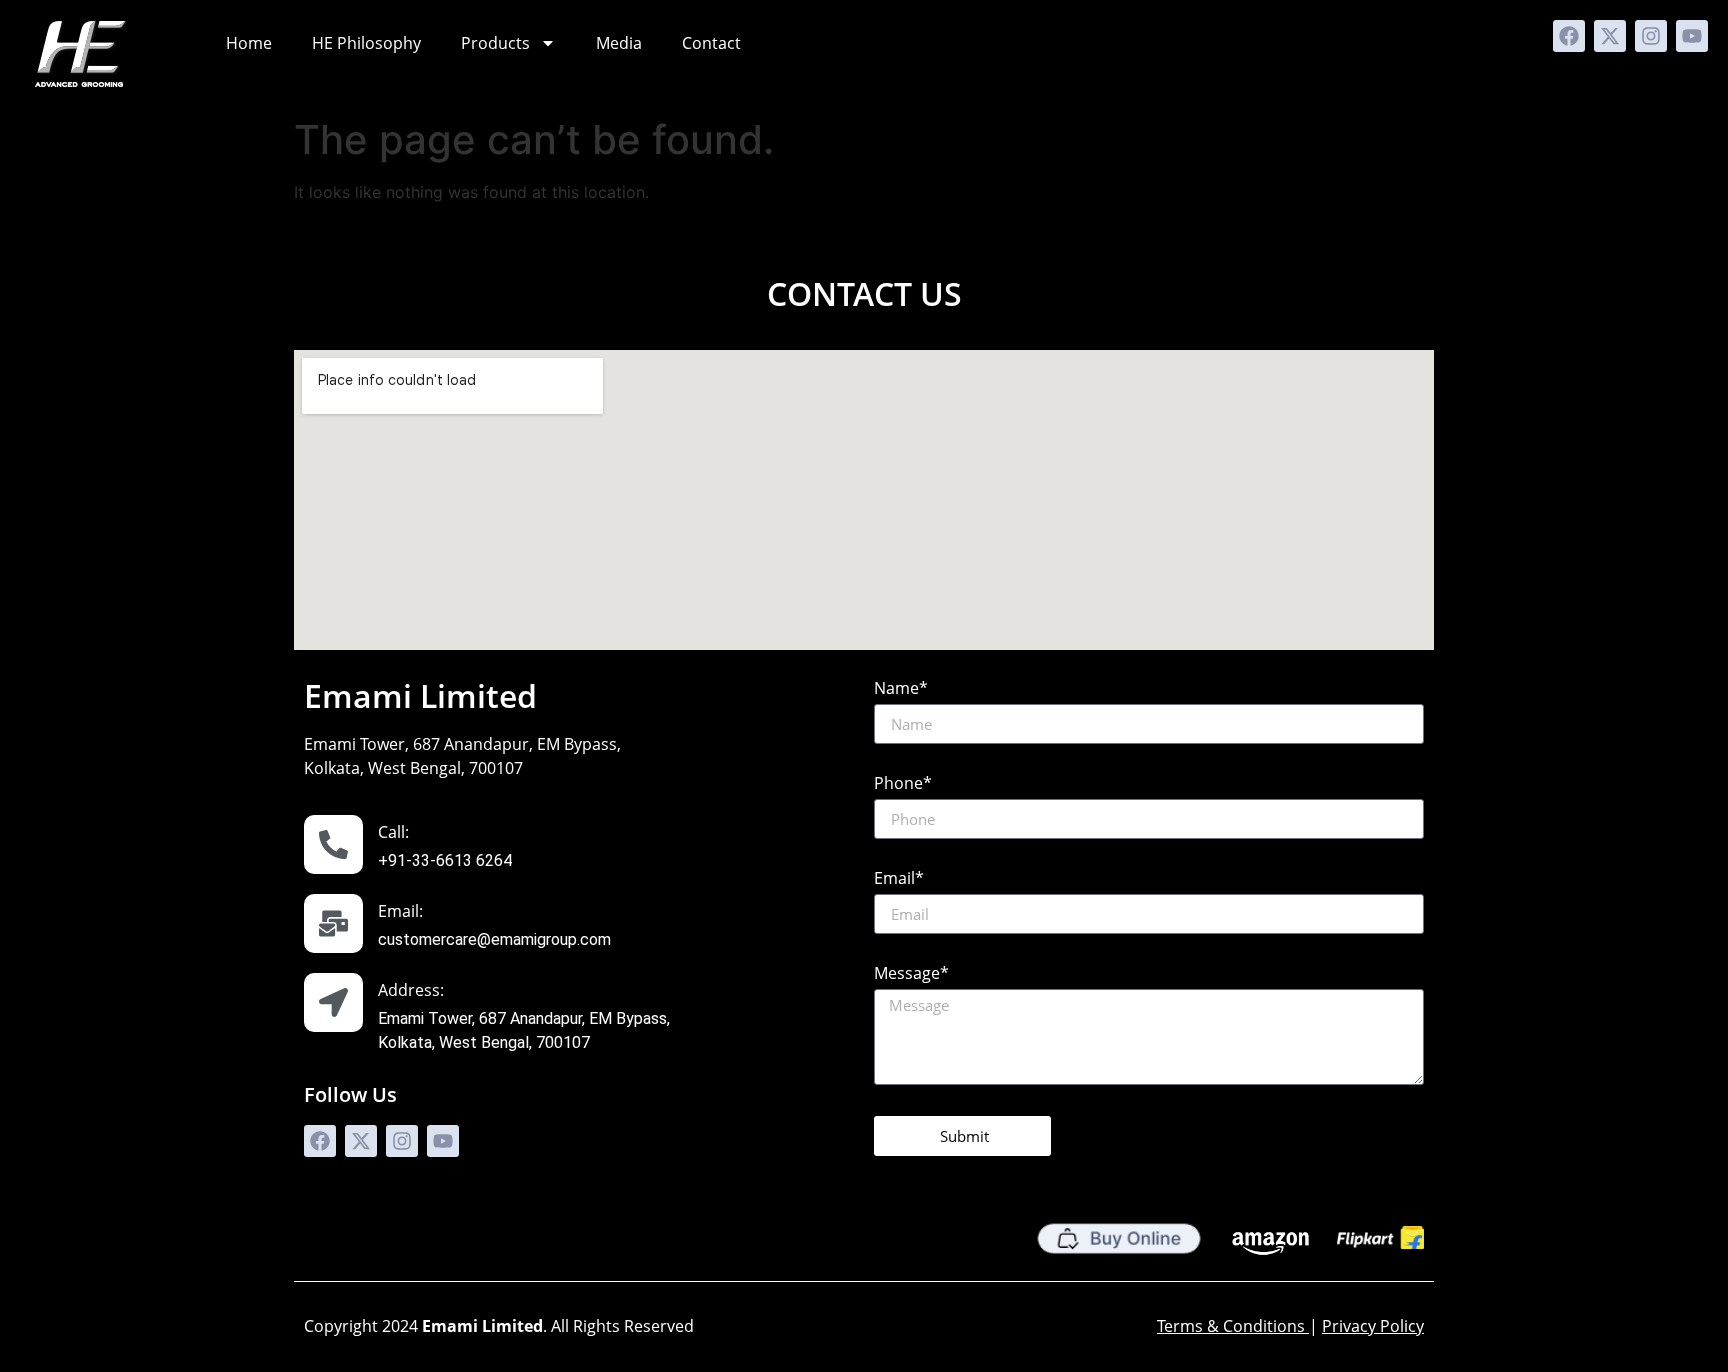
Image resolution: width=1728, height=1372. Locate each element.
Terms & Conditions (1231, 1326)
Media (619, 43)
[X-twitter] (1610, 36)
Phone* (903, 784)
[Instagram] (1651, 36)
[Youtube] (1692, 36)
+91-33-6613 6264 (445, 860)
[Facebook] (1569, 36)
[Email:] (333, 923)
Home (249, 43)
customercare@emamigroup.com (494, 939)
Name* (901, 689)
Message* (911, 974)
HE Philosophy (366, 43)
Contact (711, 43)
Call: (393, 832)
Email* (899, 879)
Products (495, 43)
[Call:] (333, 844)
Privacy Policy (1373, 1326)
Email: (400, 911)
